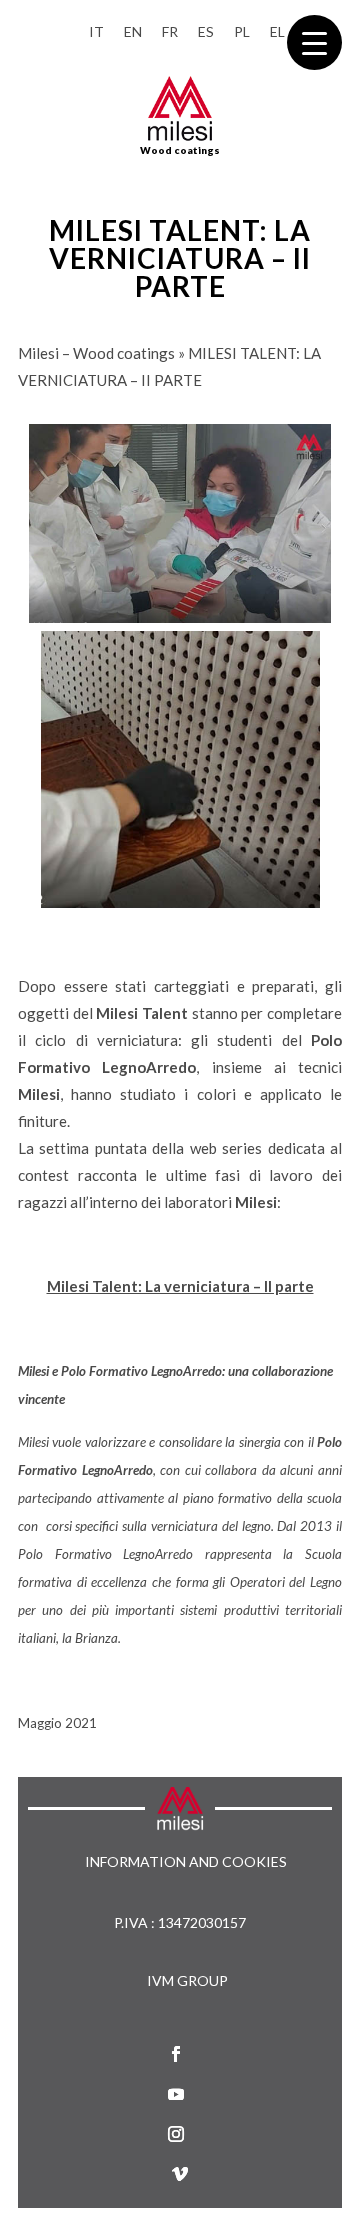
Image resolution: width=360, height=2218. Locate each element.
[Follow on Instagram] (176, 2134)
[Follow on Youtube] (176, 2094)
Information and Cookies (186, 1862)
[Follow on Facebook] (176, 2054)
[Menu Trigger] (314, 42)
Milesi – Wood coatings (96, 353)
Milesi (33, 1442)
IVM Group (187, 1980)
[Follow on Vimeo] (180, 2174)
